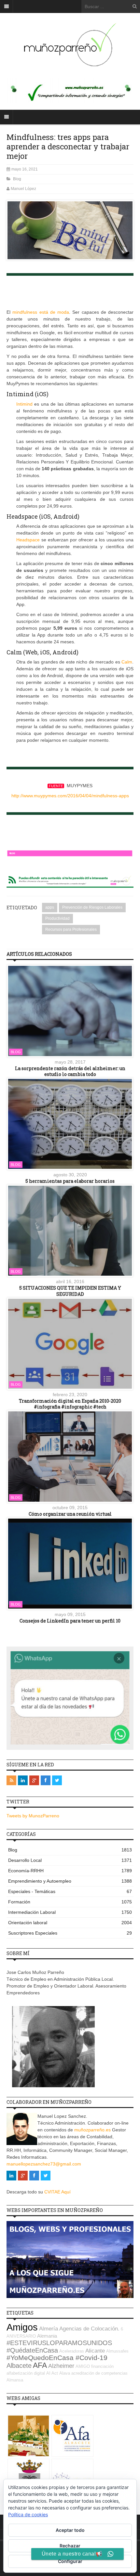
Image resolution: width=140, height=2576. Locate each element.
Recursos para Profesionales (71, 929)
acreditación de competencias (99, 2373)
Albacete (19, 2366)
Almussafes (117, 2351)
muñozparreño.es (92, 2130)
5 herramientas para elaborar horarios (70, 1181)
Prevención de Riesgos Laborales (92, 907)
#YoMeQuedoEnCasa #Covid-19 (57, 2358)
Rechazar (70, 2546)
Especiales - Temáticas (70, 1891)
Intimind (24, 404)
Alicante (95, 2351)
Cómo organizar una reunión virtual (70, 1514)
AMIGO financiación (95, 2366)
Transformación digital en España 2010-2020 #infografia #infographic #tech (70, 1404)
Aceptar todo (70, 2530)
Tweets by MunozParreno (33, 1816)
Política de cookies (28, 2514)
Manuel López (23, 189)
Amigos (22, 2327)
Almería (49, 2329)
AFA (40, 2365)
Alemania (47, 2336)
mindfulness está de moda (41, 312)
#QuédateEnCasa (32, 2350)
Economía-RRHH (70, 1871)
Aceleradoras (72, 2351)
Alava (65, 2373)
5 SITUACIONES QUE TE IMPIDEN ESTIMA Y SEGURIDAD (70, 1291)
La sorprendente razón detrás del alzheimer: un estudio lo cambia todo (70, 1071)
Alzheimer (61, 2366)
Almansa (15, 2380)
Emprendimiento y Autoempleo (70, 1881)
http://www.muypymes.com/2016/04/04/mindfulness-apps (70, 796)
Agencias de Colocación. (89, 2329)
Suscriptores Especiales (70, 1933)
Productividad (57, 918)
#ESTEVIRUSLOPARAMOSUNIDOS (59, 2343)
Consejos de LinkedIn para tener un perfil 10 (70, 1621)
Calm (127, 662)
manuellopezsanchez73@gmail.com (44, 2164)
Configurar (70, 2561)
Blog (17, 179)
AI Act (52, 2373)
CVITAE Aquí (57, 2192)
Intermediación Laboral (70, 1912)
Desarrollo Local (70, 1860)
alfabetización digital (26, 2373)
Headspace (28, 540)
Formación (70, 1902)
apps (50, 907)
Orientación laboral (70, 1923)
